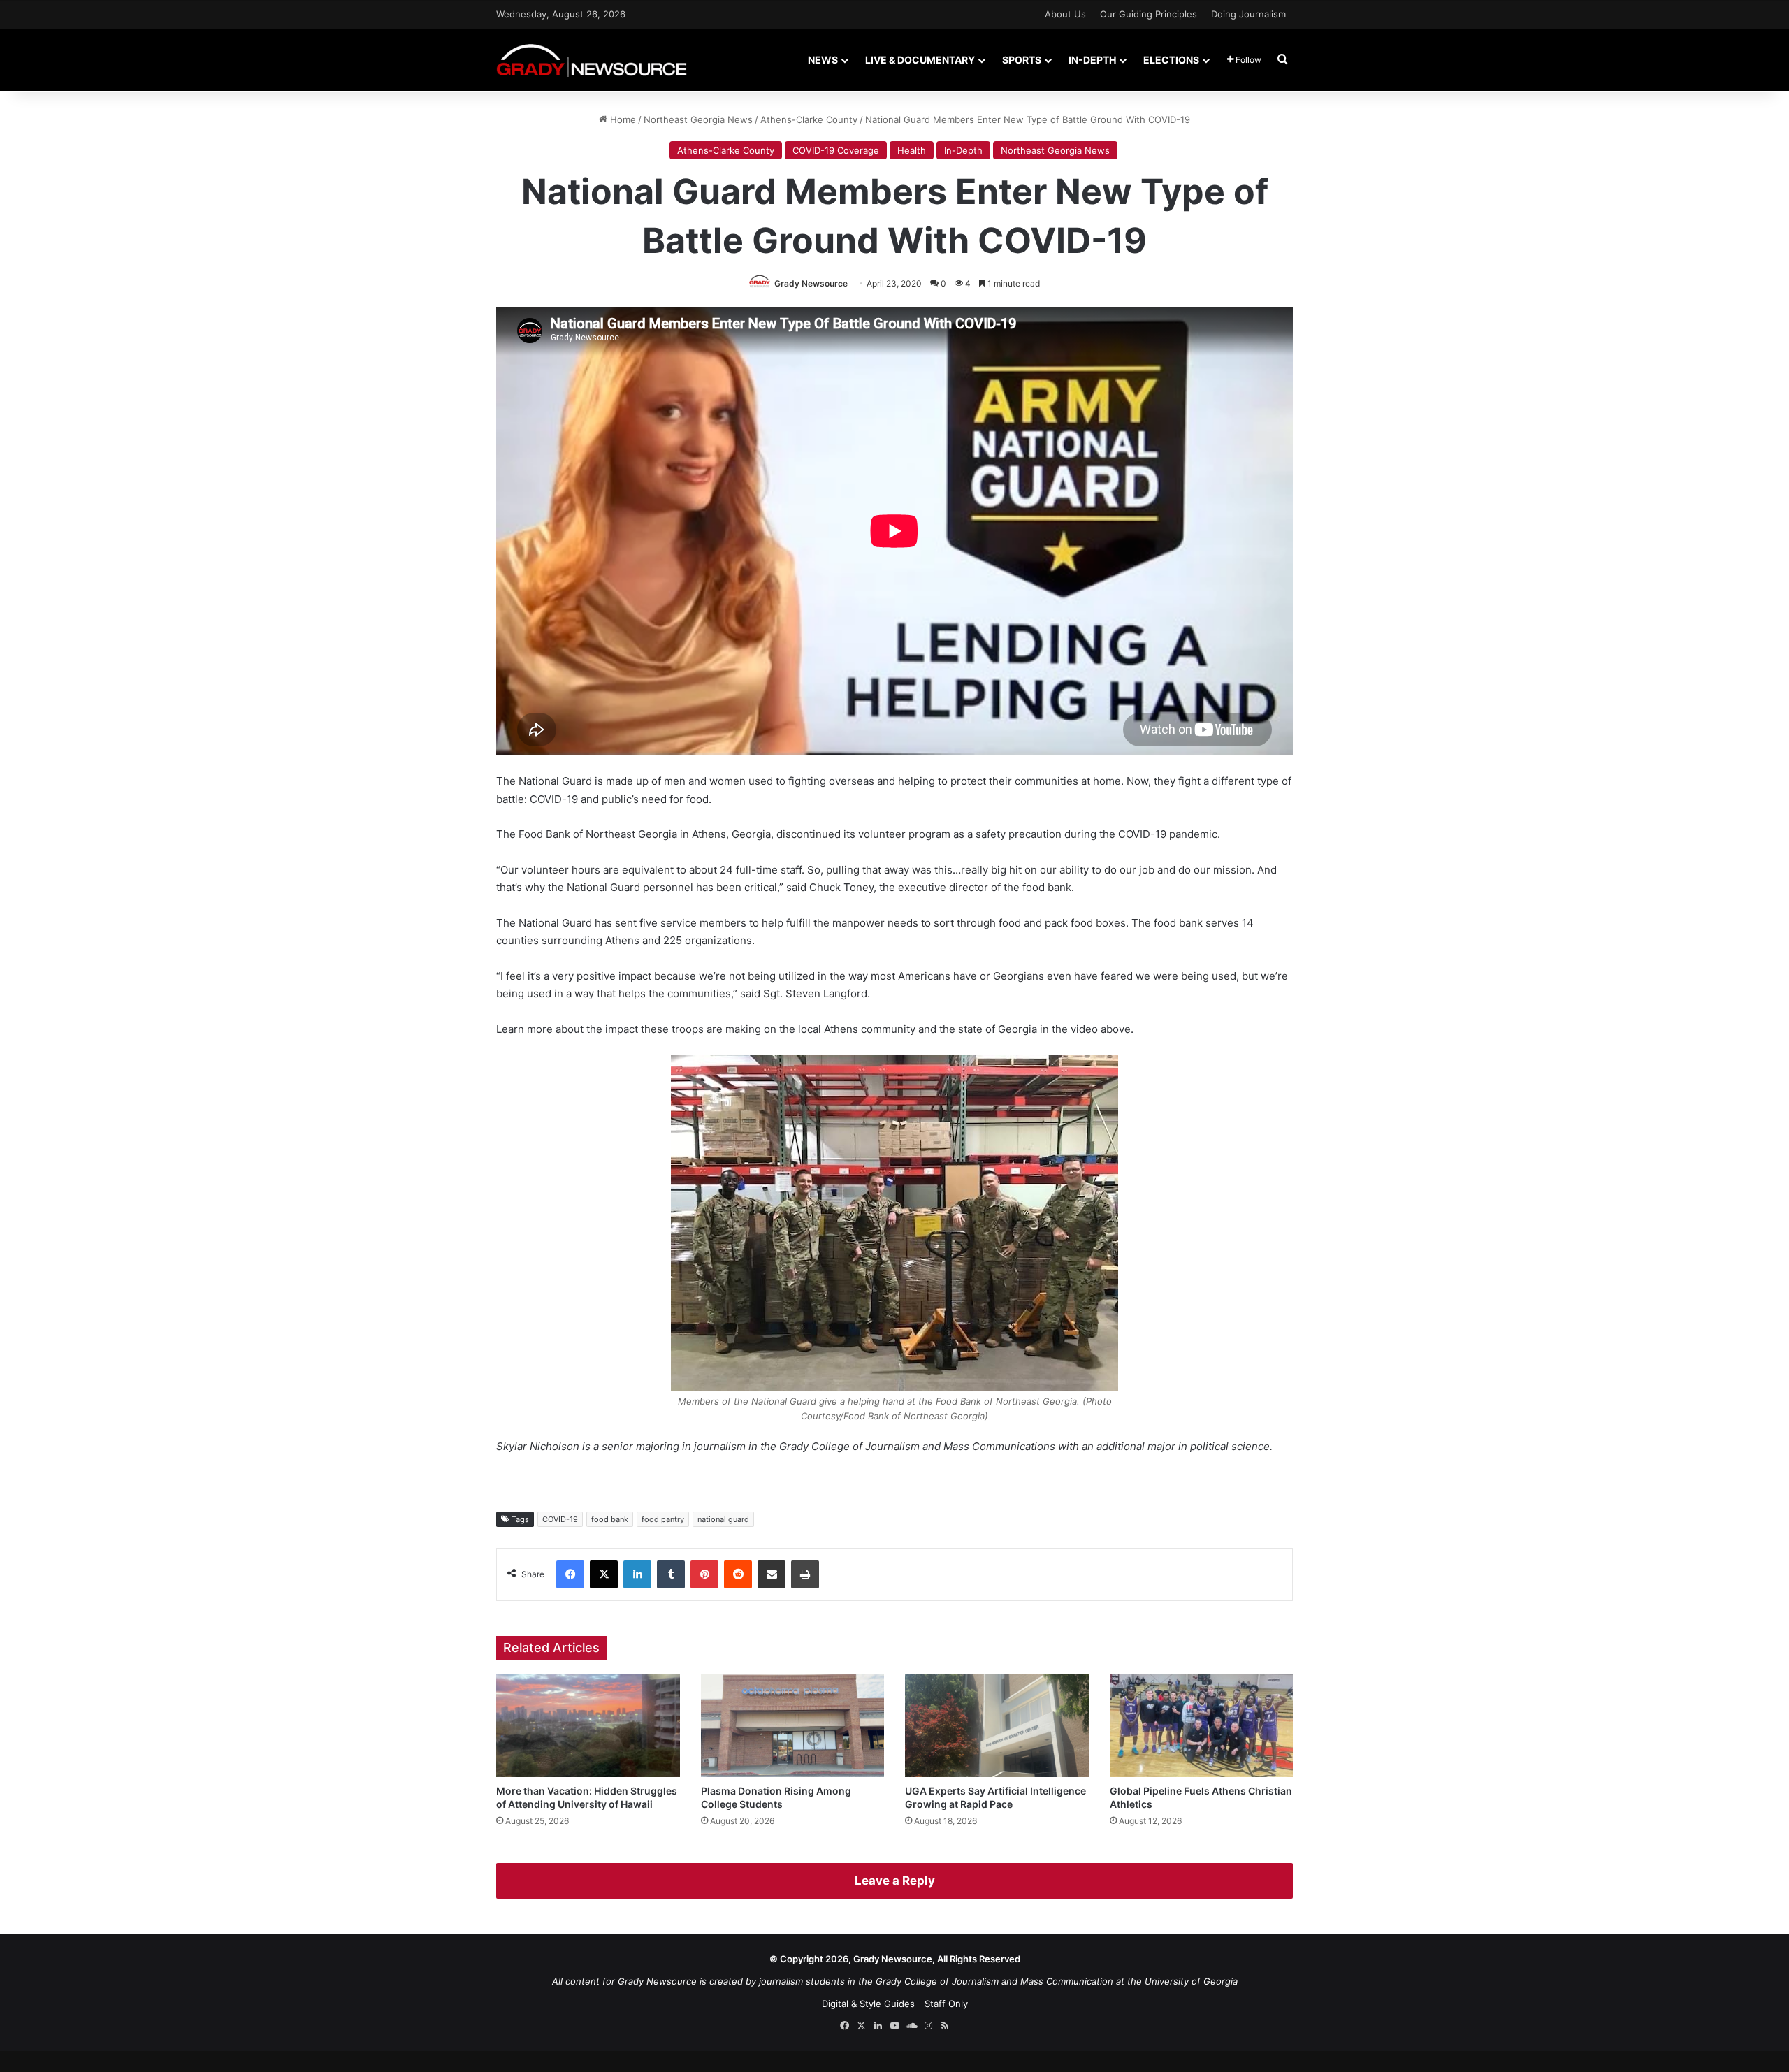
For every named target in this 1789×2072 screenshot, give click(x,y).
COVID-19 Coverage (836, 150)
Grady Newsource (811, 283)
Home (622, 119)
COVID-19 (560, 1519)
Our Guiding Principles (1149, 14)
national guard (723, 1519)
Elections (1171, 60)
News (823, 60)
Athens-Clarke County (809, 119)
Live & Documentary (920, 60)
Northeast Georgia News (698, 119)
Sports (1022, 60)
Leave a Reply (895, 1881)
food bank (610, 1519)
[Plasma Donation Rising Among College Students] (793, 1725)
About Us (1065, 14)
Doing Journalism (1248, 14)
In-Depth (1092, 60)
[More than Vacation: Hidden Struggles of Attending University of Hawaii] (588, 1725)
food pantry (663, 1519)
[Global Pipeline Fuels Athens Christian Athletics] (1202, 1725)
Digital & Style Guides (868, 2004)
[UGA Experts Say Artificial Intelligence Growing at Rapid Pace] (997, 1725)
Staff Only (946, 2004)
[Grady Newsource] (592, 60)
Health (912, 150)
